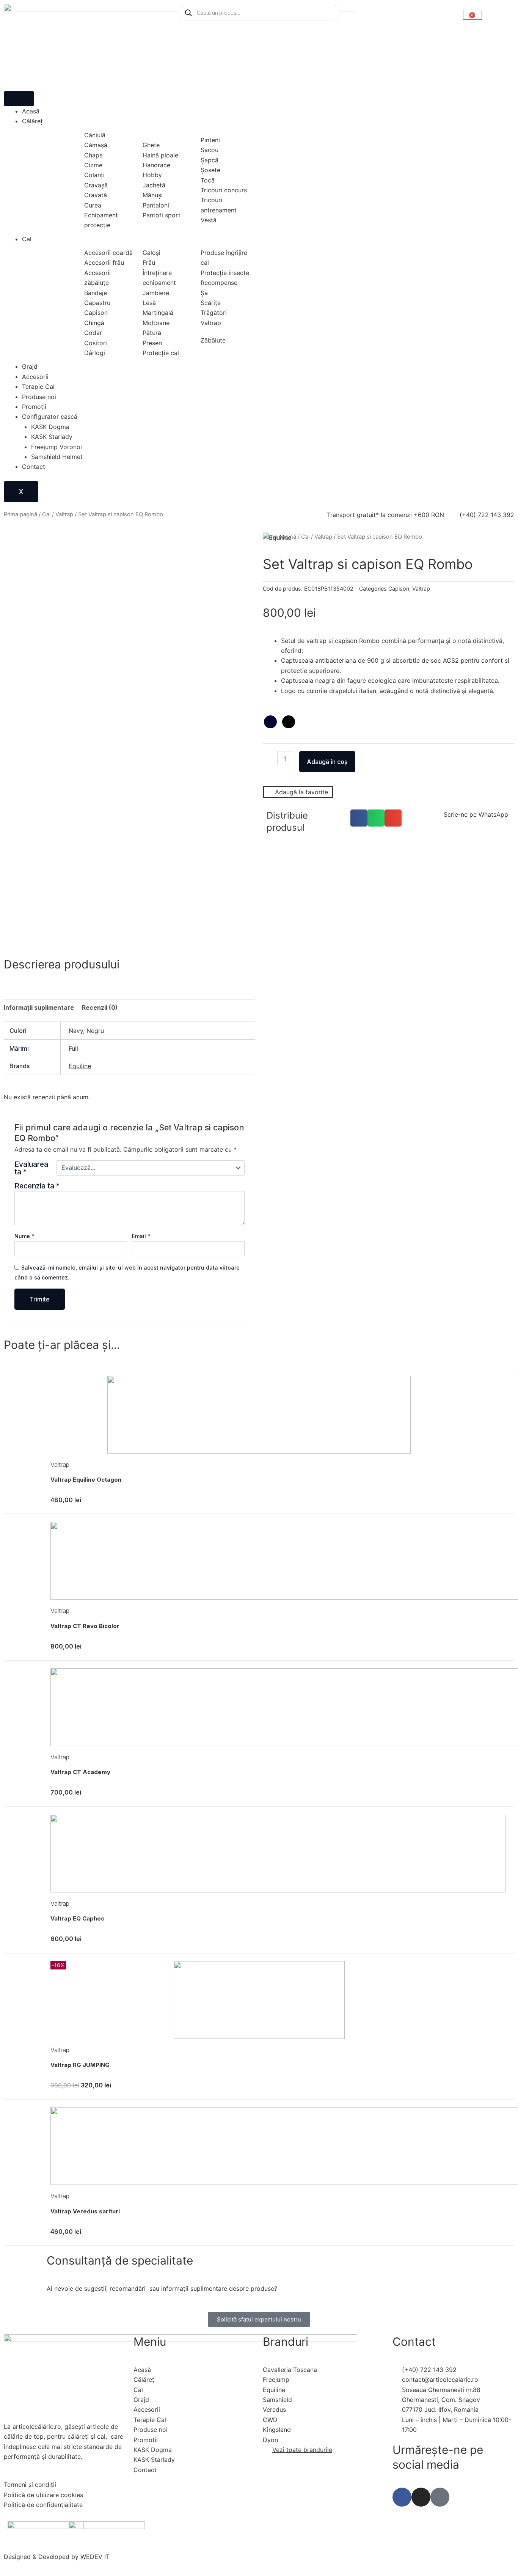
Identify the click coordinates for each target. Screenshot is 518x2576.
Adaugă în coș (327, 762)
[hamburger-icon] (19, 99)
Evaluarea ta (31, 1168)
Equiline (80, 1066)
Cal (27, 239)
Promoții (34, 407)
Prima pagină (20, 514)
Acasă (31, 111)
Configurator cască (50, 416)
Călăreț (32, 121)
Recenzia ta (37, 1186)
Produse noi (39, 397)
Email (141, 1236)
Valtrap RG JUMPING (80, 2065)
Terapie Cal (38, 387)
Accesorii (35, 377)
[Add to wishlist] (19, 548)
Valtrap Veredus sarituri (85, 2211)
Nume (24, 1236)
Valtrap (64, 514)
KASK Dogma (50, 427)
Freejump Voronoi (57, 447)
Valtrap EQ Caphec (77, 1918)
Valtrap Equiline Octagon (86, 1480)
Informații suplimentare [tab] (39, 1007)
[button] (359, 818)
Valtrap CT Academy (80, 1772)
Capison (399, 589)
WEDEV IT (95, 2557)
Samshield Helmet (57, 457)
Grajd (30, 366)
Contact (34, 467)
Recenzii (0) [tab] (100, 1007)
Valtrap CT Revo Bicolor (85, 1626)
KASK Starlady (52, 437)
